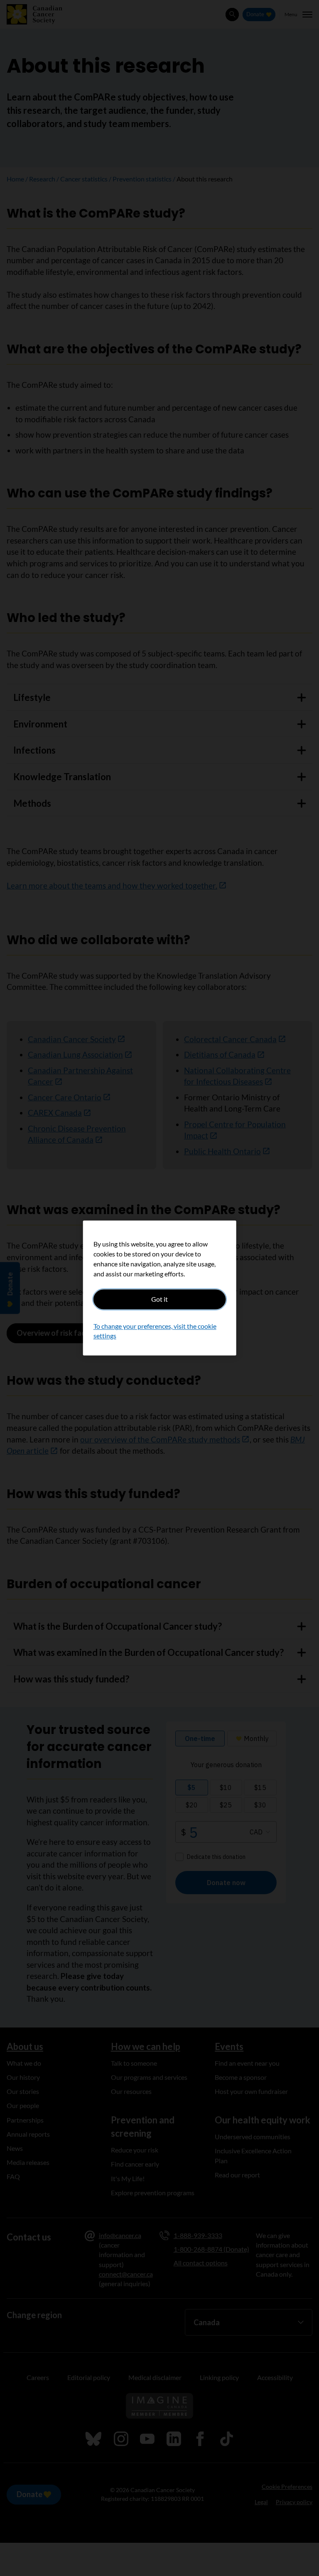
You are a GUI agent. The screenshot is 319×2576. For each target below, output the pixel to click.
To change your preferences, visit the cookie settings (155, 1331)
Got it (159, 1299)
